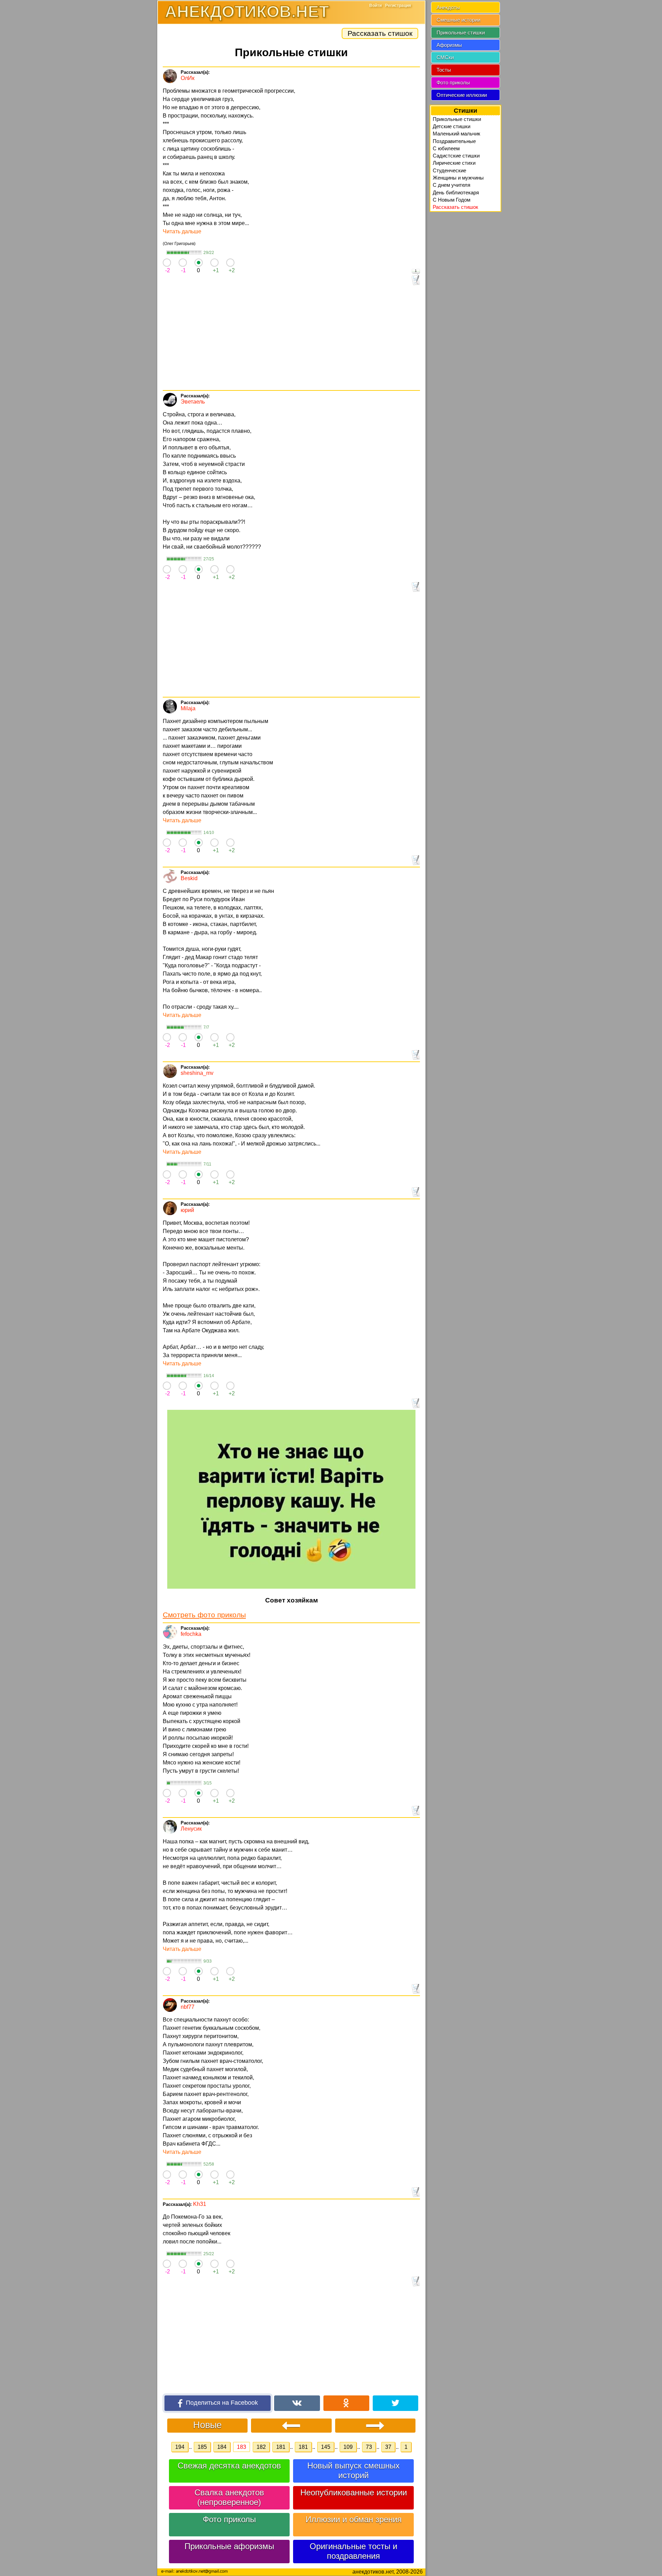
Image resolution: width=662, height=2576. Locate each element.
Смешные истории (458, 20)
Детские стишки (452, 126)
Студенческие (449, 170)
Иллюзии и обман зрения (354, 2519)
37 (388, 2447)
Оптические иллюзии (462, 95)
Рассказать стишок (380, 33)
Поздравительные (454, 141)
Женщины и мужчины (458, 178)
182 (261, 2447)
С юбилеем (446, 148)
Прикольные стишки (461, 33)
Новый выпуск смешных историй (353, 2470)
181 (281, 2447)
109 (348, 2447)
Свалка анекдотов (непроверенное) (229, 2497)
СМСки (445, 57)
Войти (375, 6)
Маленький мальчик (457, 134)
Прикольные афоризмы (229, 2546)
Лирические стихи (454, 163)
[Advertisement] (291, 338)
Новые (207, 2425)
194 (180, 2447)
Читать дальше (182, 231)
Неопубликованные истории (354, 2492)
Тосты (444, 70)
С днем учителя (452, 185)
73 (369, 2447)
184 (222, 2447)
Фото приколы (229, 2519)
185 (202, 2447)
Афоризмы (449, 45)
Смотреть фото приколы (204, 1615)
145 (326, 2447)
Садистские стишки (456, 156)
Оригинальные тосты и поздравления (353, 2551)
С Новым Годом (452, 200)
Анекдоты (448, 7)
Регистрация (398, 6)
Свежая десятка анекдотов (229, 2466)
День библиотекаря (456, 192)
